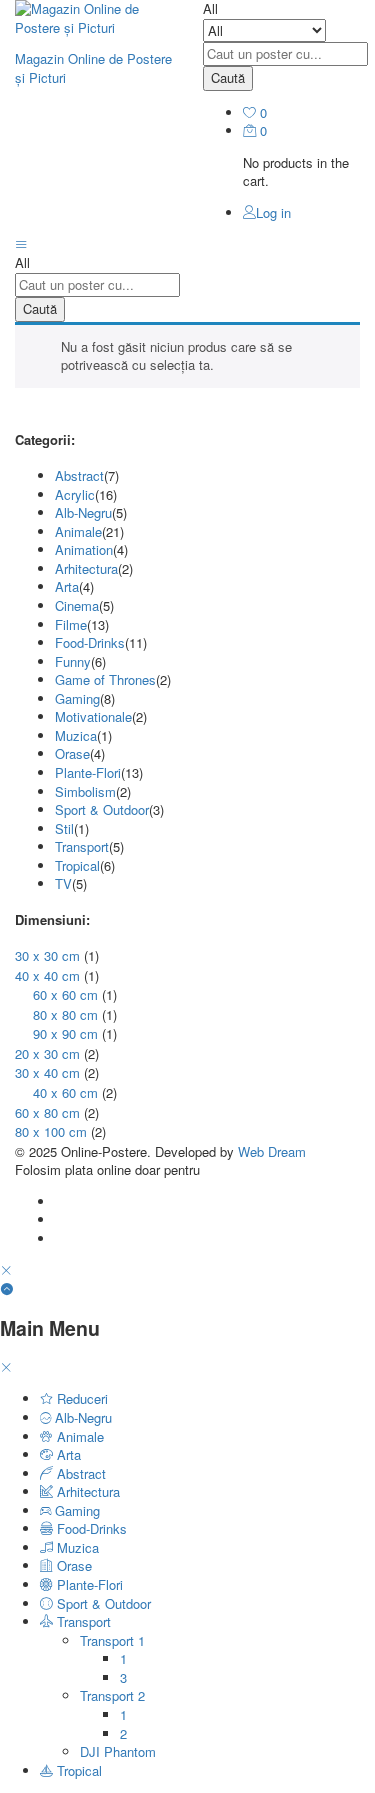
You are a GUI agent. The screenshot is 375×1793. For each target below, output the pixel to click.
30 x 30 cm (47, 955)
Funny (73, 661)
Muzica (76, 735)
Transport (82, 846)
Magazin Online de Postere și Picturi (93, 68)
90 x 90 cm (65, 1033)
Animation (84, 549)
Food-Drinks (90, 642)
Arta (67, 586)
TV (63, 883)
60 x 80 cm (47, 1112)
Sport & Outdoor (102, 809)
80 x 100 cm (51, 1131)
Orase (72, 753)
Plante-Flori (88, 772)
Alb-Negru (83, 512)
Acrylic (75, 494)
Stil (64, 828)
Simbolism (85, 791)
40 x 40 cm (47, 975)
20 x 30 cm (47, 1053)
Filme (71, 624)
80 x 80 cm (65, 1014)
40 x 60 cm (65, 1092)
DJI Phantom (118, 1751)
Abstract (79, 475)
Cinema (77, 605)
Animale (78, 531)
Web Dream (272, 1151)
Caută (228, 77)
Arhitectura (86, 568)
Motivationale (93, 716)
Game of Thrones (105, 679)
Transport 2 (112, 1695)
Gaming (77, 698)
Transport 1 (112, 1640)
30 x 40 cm (47, 1072)
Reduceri (80, 1398)
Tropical (77, 865)
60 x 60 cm (65, 994)
